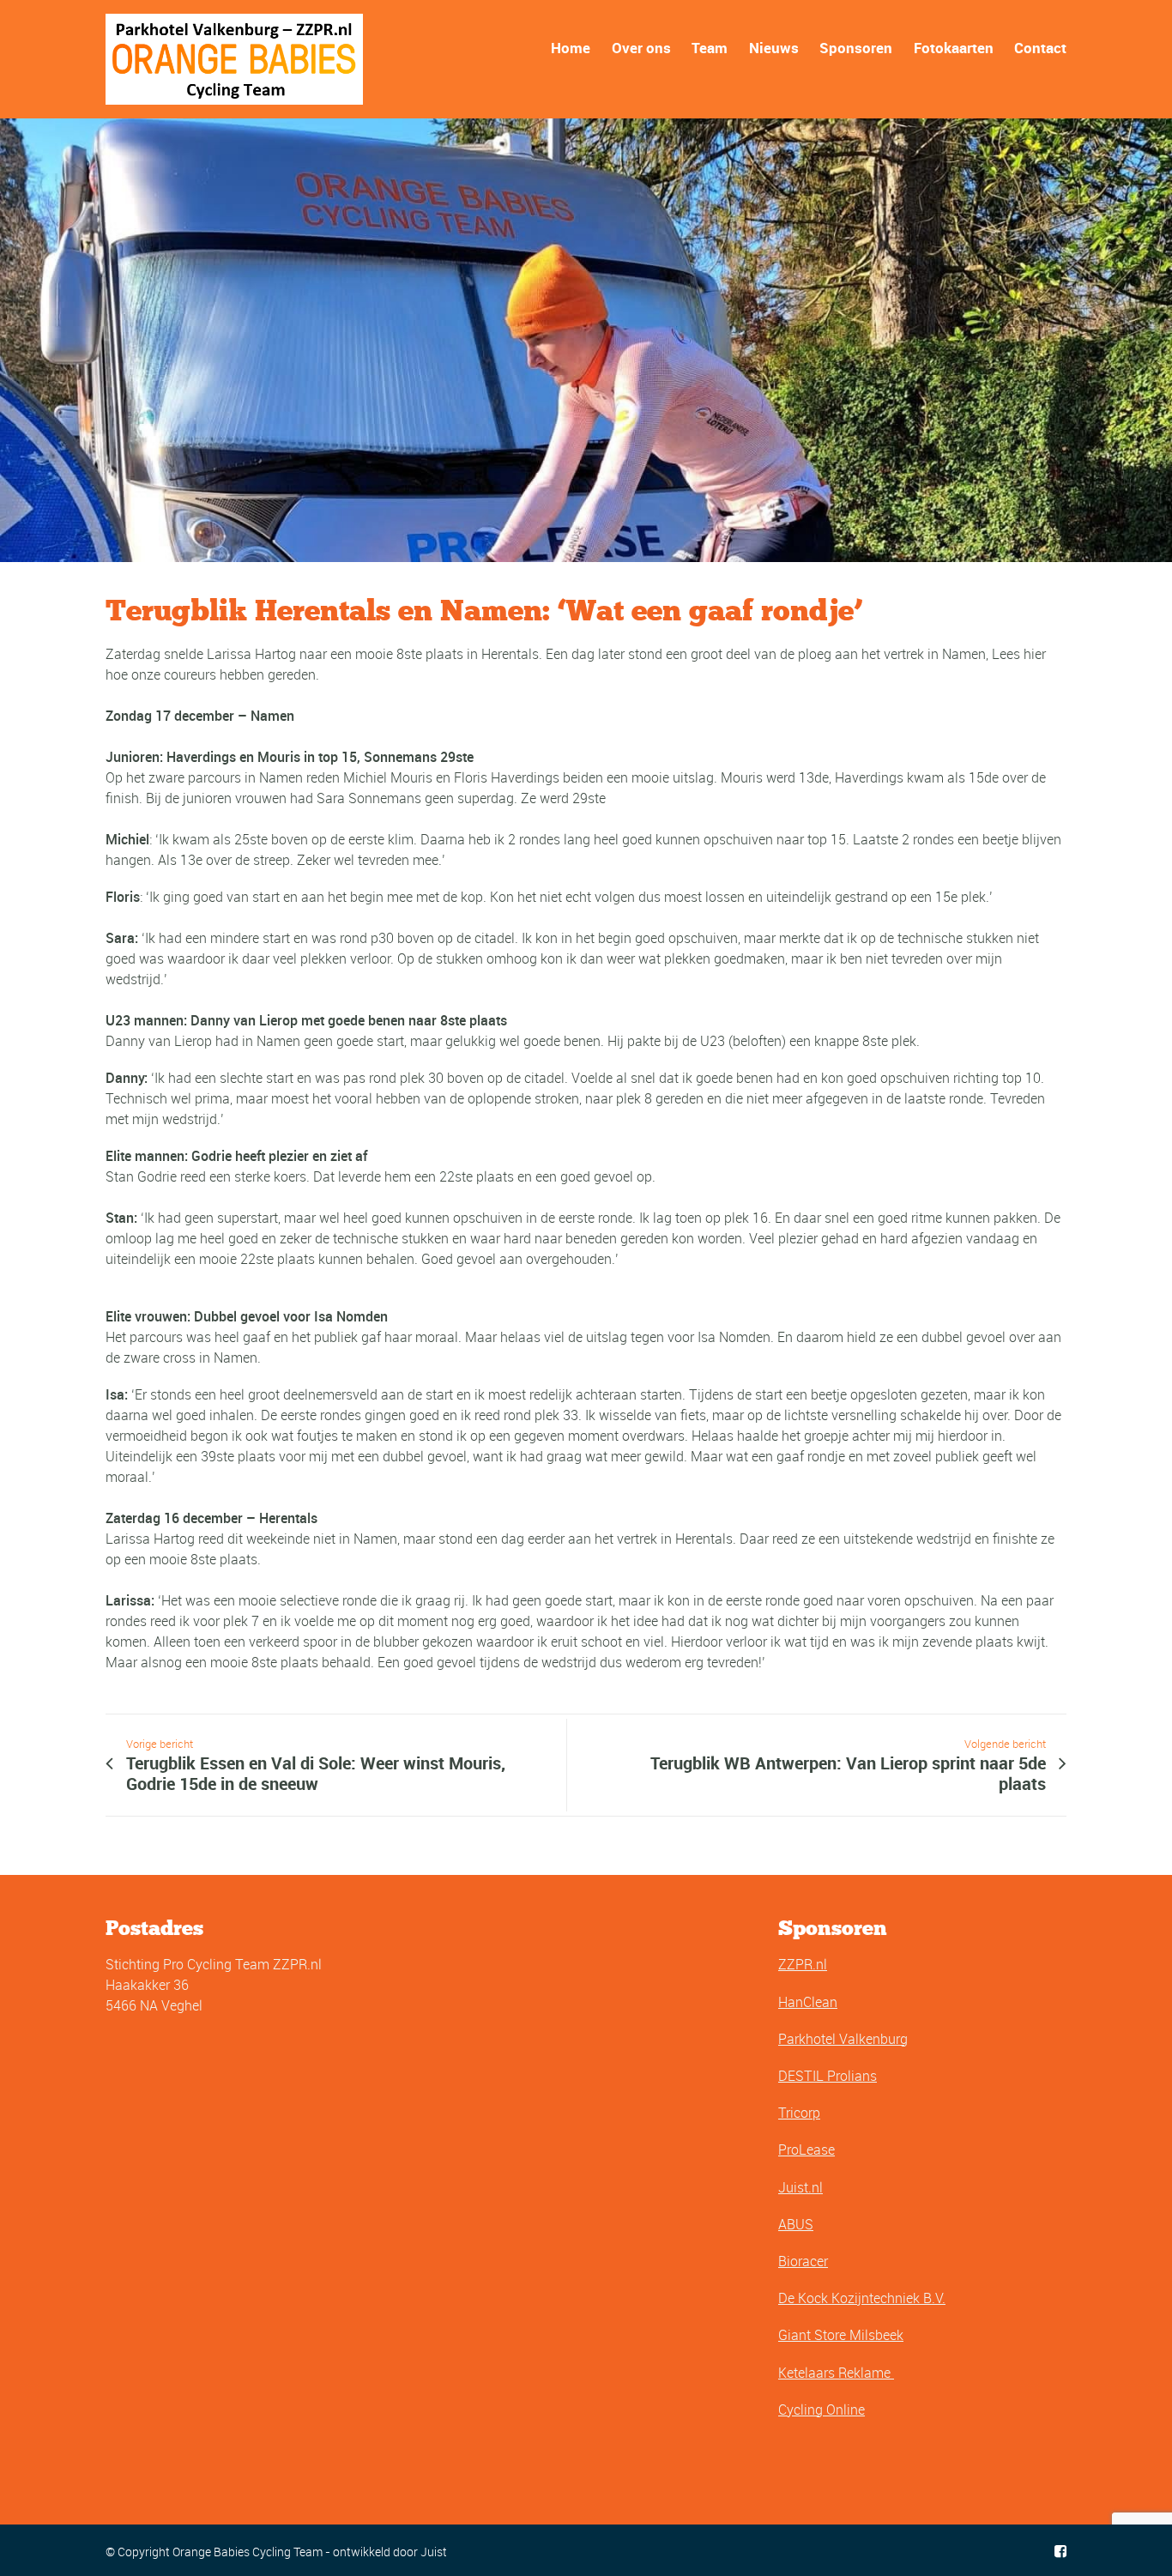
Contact (1040, 48)
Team (710, 48)
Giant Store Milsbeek (841, 2335)
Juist (434, 2552)
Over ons (641, 48)
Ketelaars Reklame (836, 2373)
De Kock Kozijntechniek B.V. (862, 2298)
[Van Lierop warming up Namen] (586, 340)
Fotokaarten (954, 48)
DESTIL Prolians (828, 2076)
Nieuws (774, 48)
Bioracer (803, 2261)
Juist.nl (800, 2187)
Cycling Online (822, 2410)
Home (571, 48)
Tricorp (799, 2113)
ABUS (796, 2224)
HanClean (808, 2002)
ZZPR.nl (803, 1964)
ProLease (807, 2150)
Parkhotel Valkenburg (843, 2039)
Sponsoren (856, 48)
